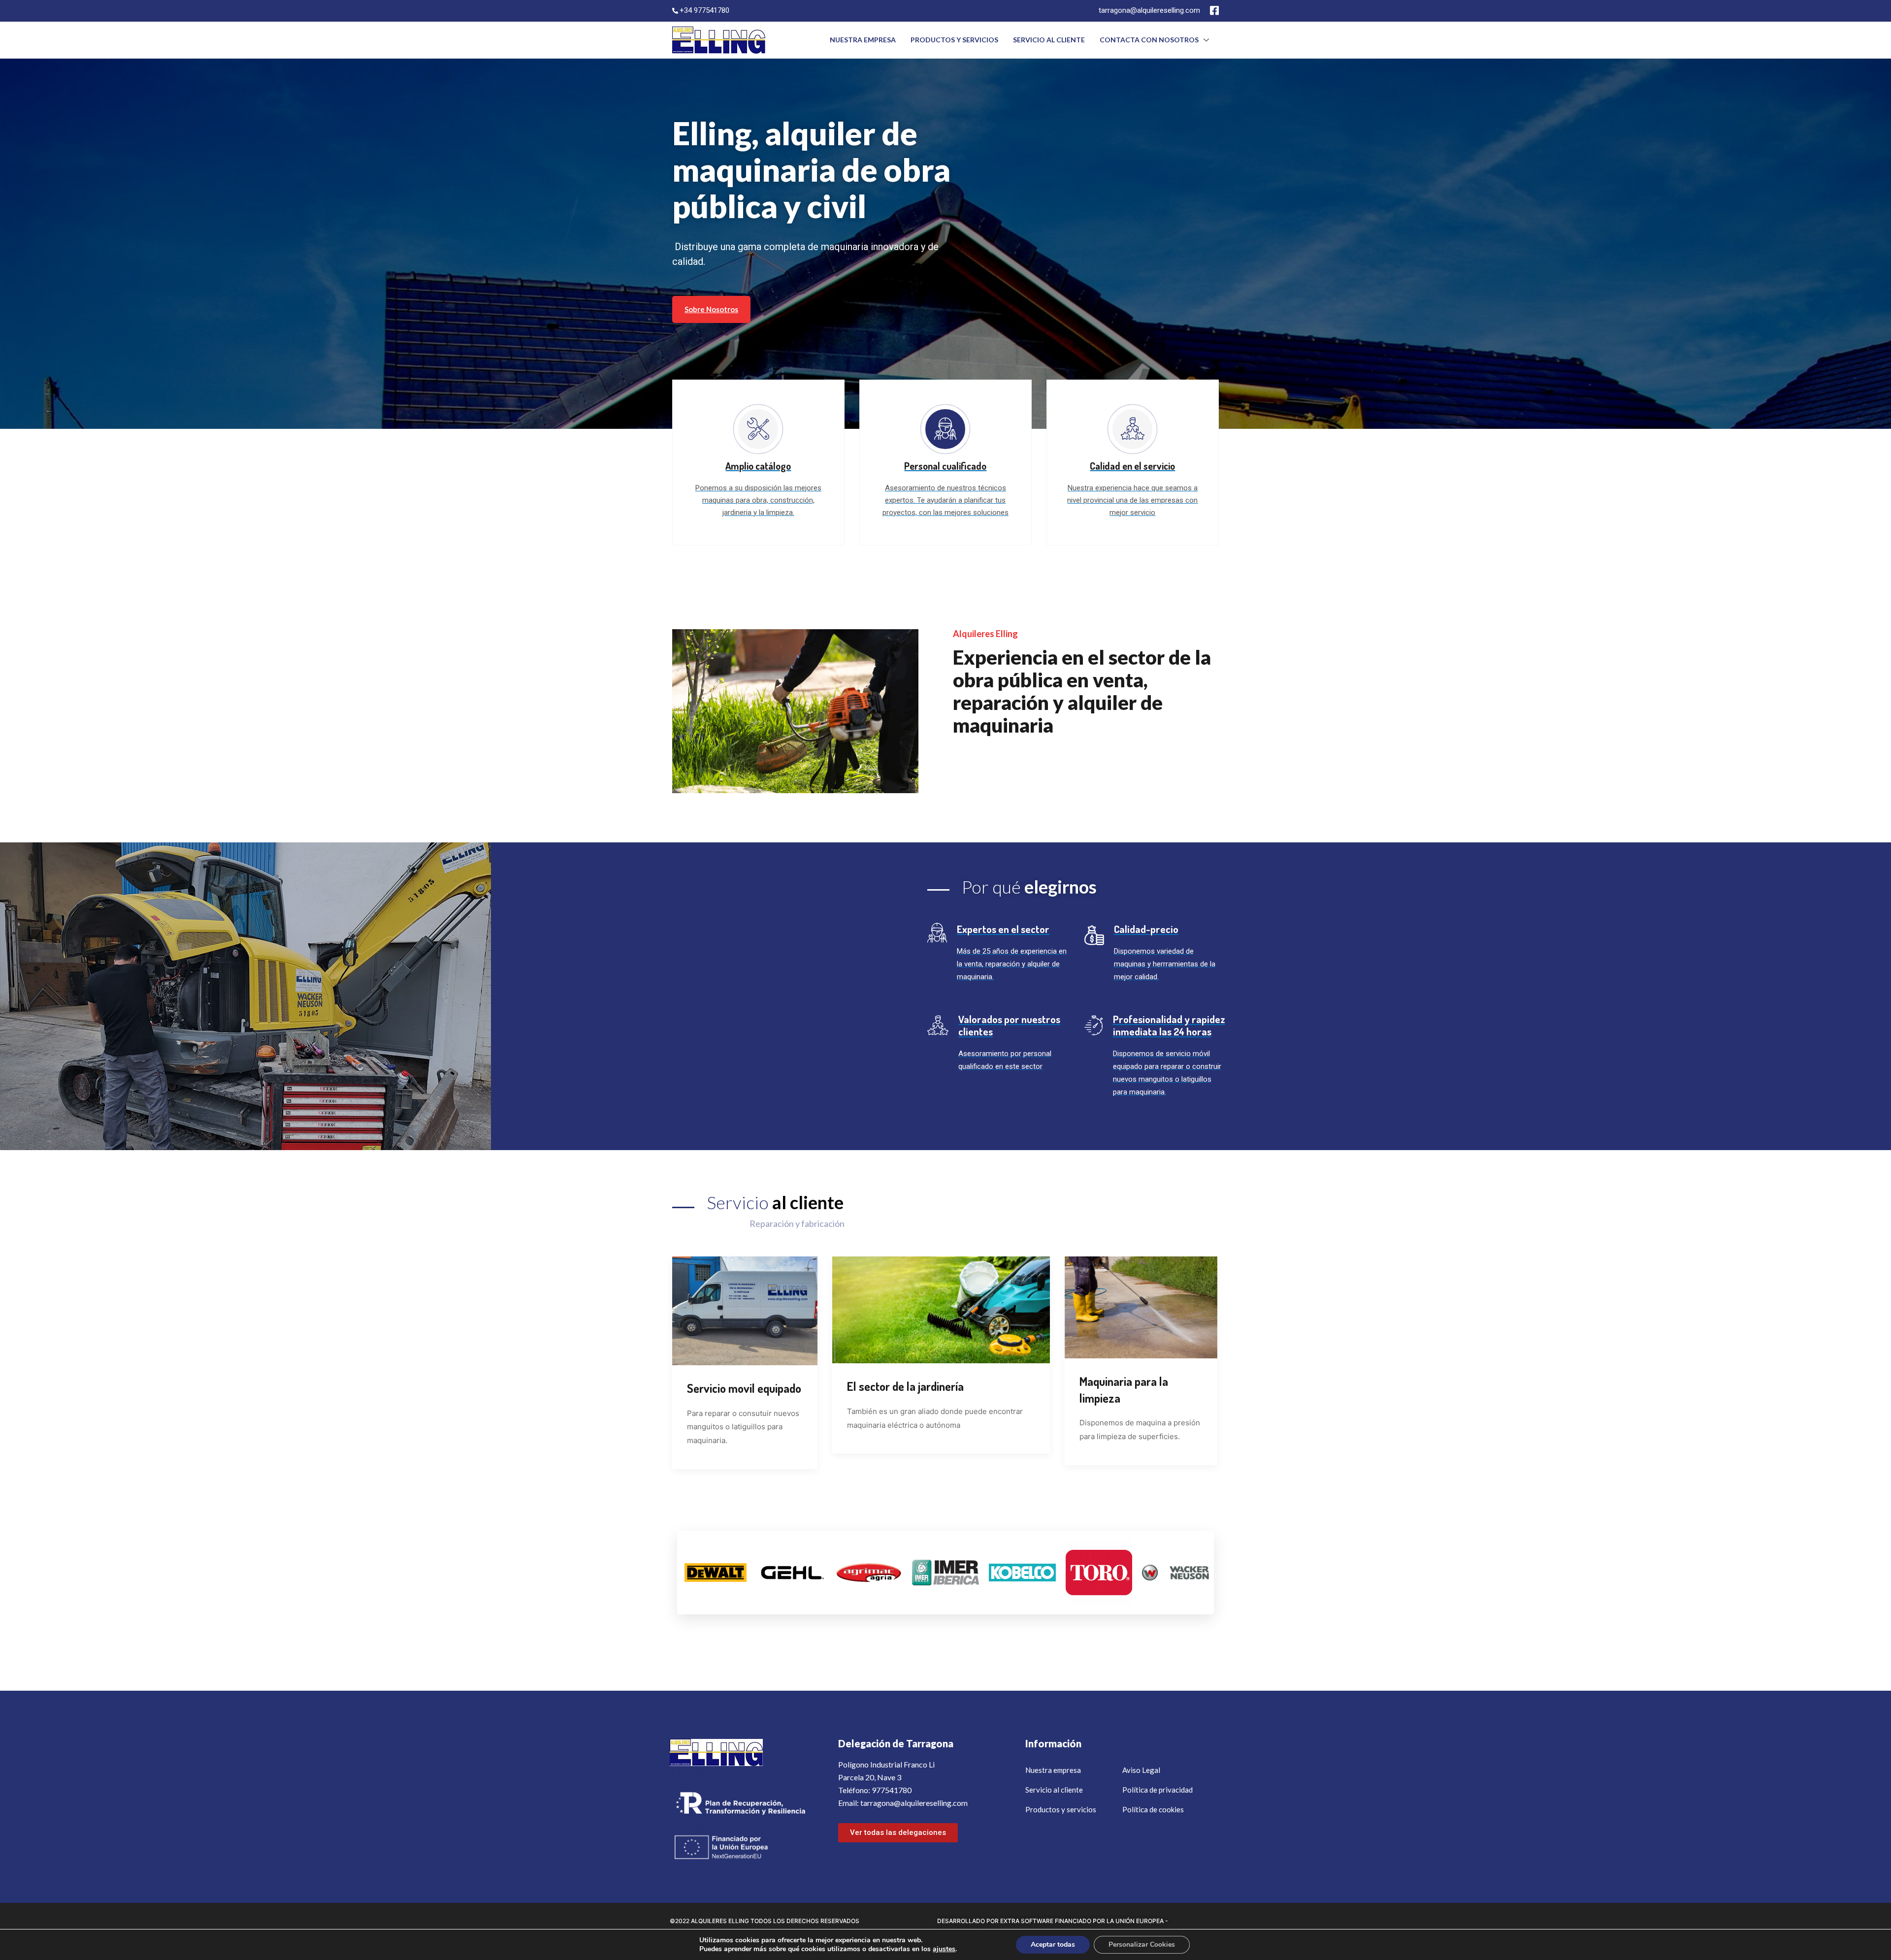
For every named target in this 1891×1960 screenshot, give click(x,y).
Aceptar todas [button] (1053, 1944)
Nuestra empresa (863, 40)
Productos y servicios (954, 40)
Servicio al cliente (1049, 40)
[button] (898, 1833)
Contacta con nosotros (1149, 40)
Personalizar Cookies (1142, 1944)
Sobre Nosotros (711, 309)
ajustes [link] (944, 1949)
